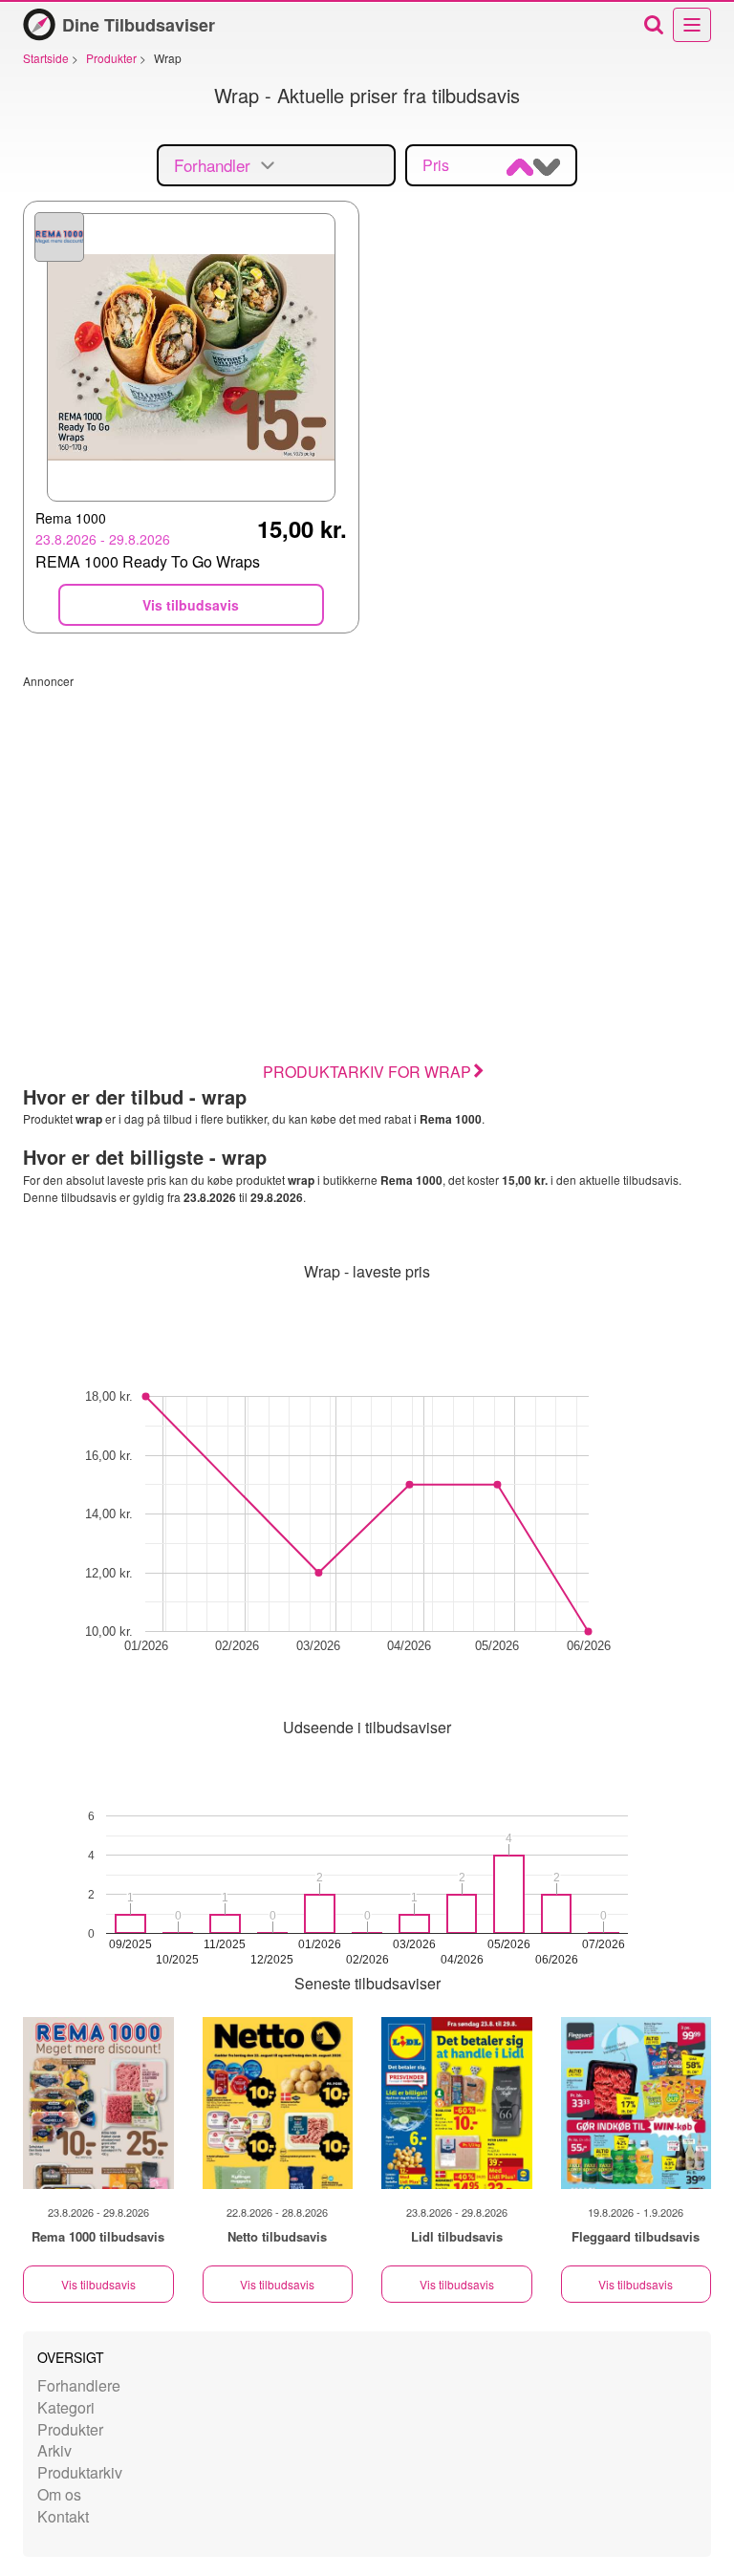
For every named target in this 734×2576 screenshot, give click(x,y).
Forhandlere (79, 2385)
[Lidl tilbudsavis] (457, 2103)
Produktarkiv (80, 2472)
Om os (59, 2494)
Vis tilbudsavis (98, 2284)
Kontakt (63, 2516)
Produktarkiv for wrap (367, 1072)
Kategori (66, 2407)
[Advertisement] (367, 823)
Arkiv (54, 2450)
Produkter (70, 2429)
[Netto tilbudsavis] (278, 2103)
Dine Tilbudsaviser (139, 25)
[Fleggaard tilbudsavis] (637, 2103)
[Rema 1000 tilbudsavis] (98, 2103)
